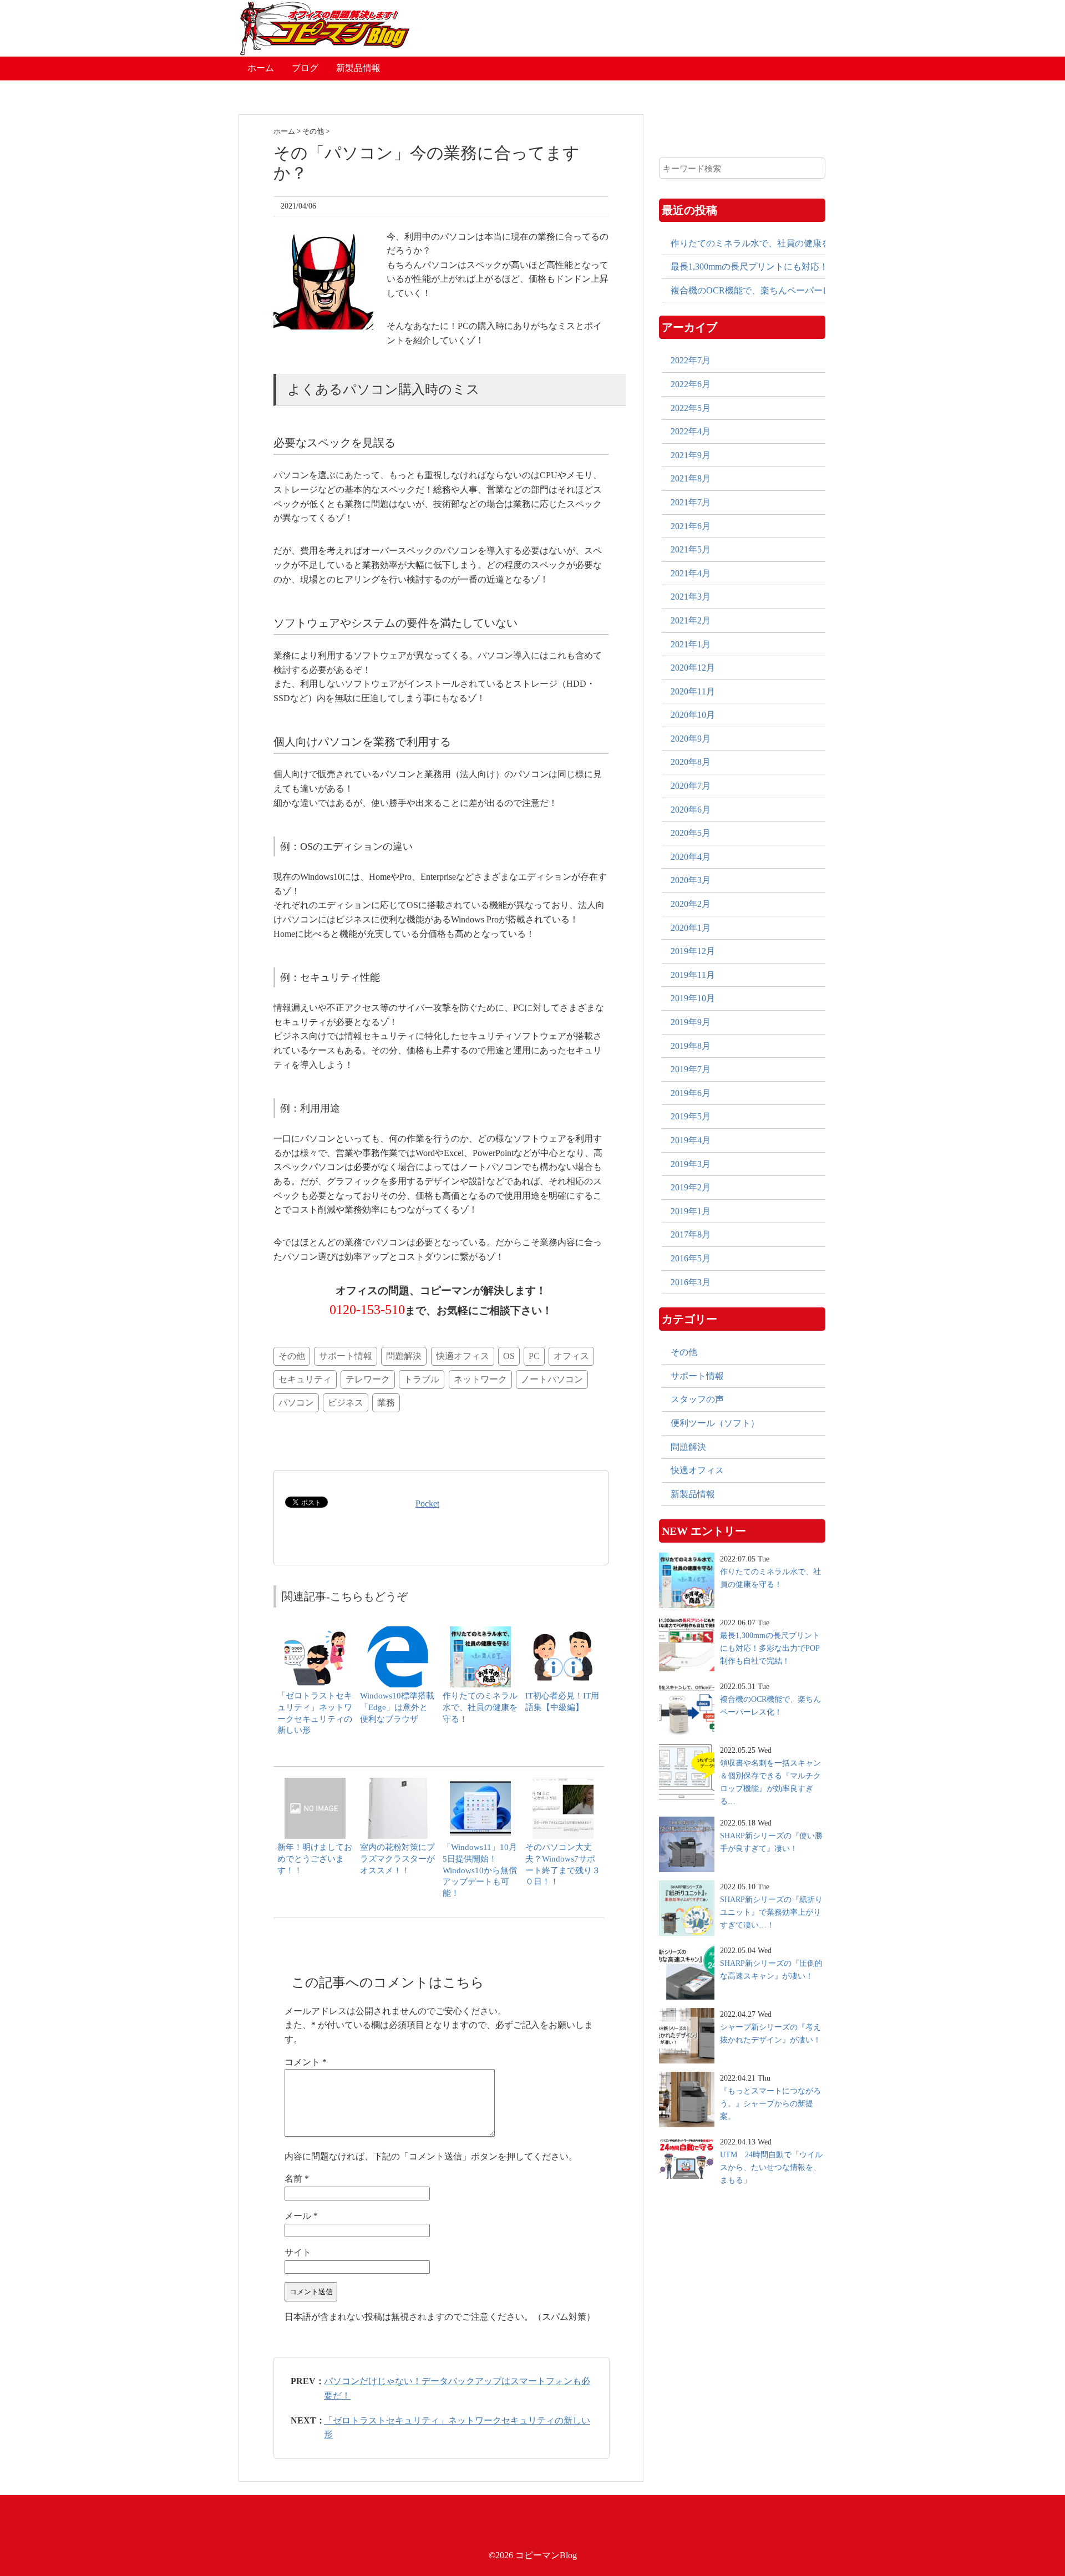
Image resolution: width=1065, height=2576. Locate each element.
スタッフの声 (697, 1399)
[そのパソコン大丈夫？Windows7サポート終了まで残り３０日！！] (563, 1783)
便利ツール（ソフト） (715, 1423)
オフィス (571, 1356)
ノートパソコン (552, 1379)
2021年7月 (691, 502)
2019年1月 (691, 1211)
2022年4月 (691, 431)
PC (534, 1356)
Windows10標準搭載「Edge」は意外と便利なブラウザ (397, 1707)
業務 (386, 1403)
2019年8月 (691, 1046)
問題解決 (404, 1356)
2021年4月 (691, 573)
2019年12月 (693, 951)
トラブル (422, 1379)
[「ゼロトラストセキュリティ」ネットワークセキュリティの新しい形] (315, 1632)
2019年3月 (691, 1164)
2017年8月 (691, 1234)
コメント (306, 2062)
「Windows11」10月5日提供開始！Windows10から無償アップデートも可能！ (480, 1870)
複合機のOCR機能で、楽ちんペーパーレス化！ (748, 290)
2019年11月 (693, 975)
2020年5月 (691, 833)
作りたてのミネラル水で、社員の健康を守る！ (480, 1707)
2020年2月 (691, 904)
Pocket (427, 1503)
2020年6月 (691, 810)
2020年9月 (691, 739)
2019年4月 (691, 1140)
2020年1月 (691, 928)
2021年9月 (691, 455)
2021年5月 (691, 549)
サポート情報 (346, 1356)
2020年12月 (693, 668)
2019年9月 (691, 1022)
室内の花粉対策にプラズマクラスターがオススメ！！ (397, 1859)
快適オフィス (463, 1356)
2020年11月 (693, 691)
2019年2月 (691, 1187)
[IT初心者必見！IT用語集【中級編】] (563, 1632)
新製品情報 (358, 68)
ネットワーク (480, 1379)
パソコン (296, 1403)
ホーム (261, 68)
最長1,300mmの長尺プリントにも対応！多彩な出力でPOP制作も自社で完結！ (748, 267)
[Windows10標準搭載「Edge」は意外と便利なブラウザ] (398, 1632)
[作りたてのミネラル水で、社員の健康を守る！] (480, 1632)
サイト (298, 2252)
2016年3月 (691, 1282)
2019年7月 (691, 1069)
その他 (292, 1356)
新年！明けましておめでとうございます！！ (315, 1859)
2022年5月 (691, 408)
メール (301, 2216)
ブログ (305, 68)
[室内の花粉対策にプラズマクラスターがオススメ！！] (398, 1783)
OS (509, 1356)
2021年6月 (691, 526)
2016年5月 (691, 1258)
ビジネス (346, 1403)
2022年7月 (691, 360)
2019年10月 (693, 998)
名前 (297, 2179)
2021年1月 (691, 644)
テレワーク (368, 1379)
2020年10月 (693, 715)
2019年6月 (691, 1093)
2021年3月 (691, 597)
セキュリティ (305, 1379)
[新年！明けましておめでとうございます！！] (315, 1783)
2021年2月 (691, 620)
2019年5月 (691, 1116)
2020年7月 (691, 786)
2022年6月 (691, 384)
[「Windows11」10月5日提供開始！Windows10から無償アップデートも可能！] (480, 1783)
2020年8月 (691, 762)
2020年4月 (691, 857)
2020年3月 (691, 880)
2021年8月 (691, 478)
